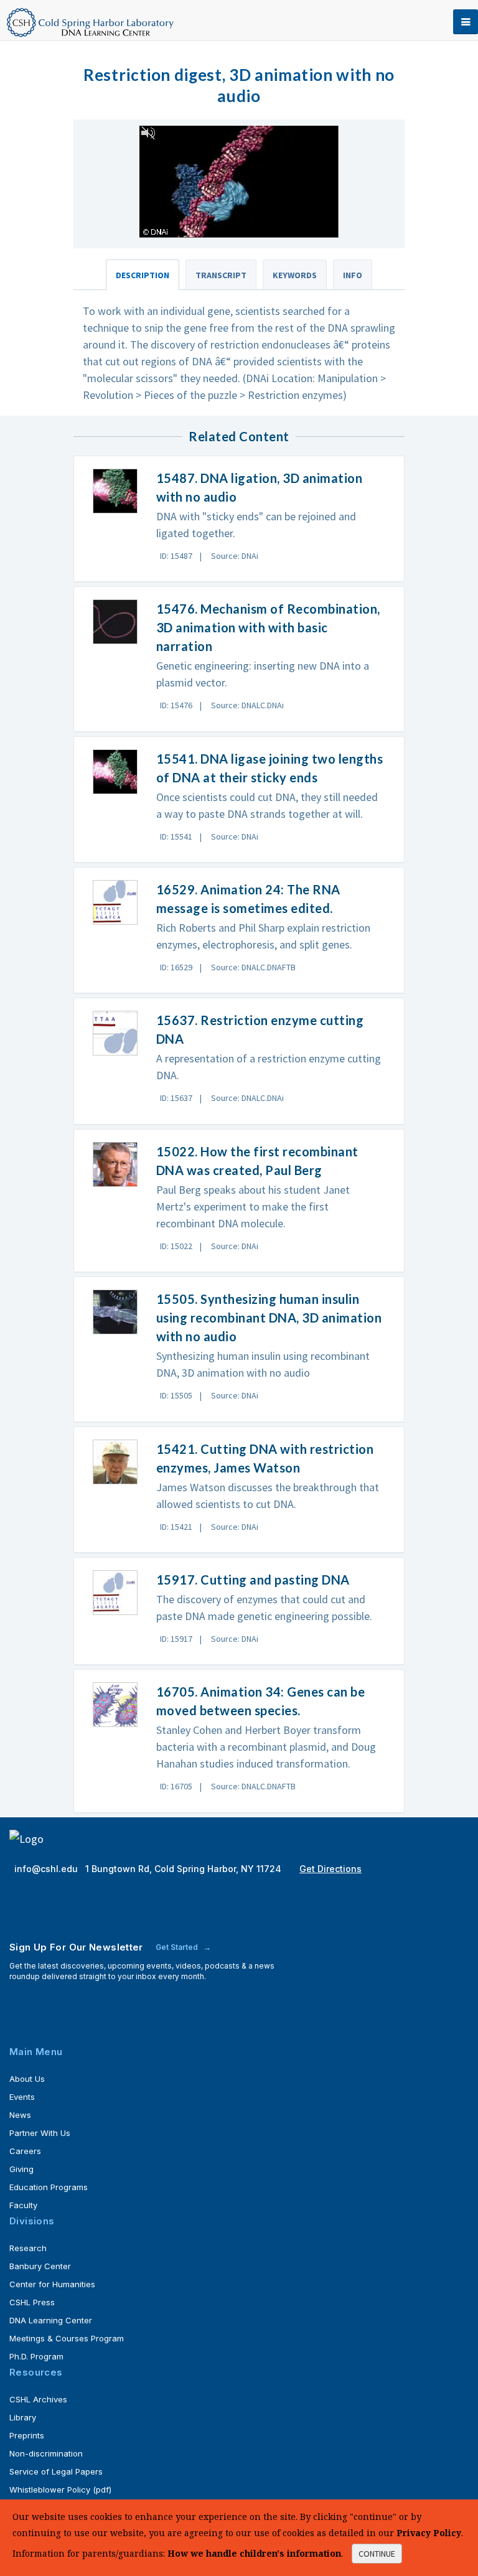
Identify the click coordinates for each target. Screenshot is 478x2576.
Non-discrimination (46, 2453)
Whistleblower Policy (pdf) (60, 2489)
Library (23, 2417)
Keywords (295, 275)
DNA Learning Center (51, 2320)
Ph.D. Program (36, 2356)
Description (143, 275)
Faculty (23, 2205)
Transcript (221, 275)
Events (22, 2097)
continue (377, 2554)
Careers (25, 2151)
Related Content (239, 436)
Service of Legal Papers (56, 2471)
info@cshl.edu (47, 1869)
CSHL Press (32, 2302)
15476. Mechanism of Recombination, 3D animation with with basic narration (268, 627)
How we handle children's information (254, 2553)
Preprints (27, 2435)
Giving (21, 2169)
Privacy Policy (429, 2533)
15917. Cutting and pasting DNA (253, 1580)
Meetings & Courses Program (67, 2338)
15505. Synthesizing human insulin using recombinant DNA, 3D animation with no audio (269, 1318)
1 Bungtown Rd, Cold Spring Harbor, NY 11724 (185, 1869)
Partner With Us (40, 2133)
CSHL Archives (38, 2399)
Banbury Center (40, 2266)
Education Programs (49, 2187)
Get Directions (330, 1869)
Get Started (178, 1947)
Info (353, 275)
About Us (27, 2079)
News (20, 2115)
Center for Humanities (52, 2284)
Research (28, 2248)
